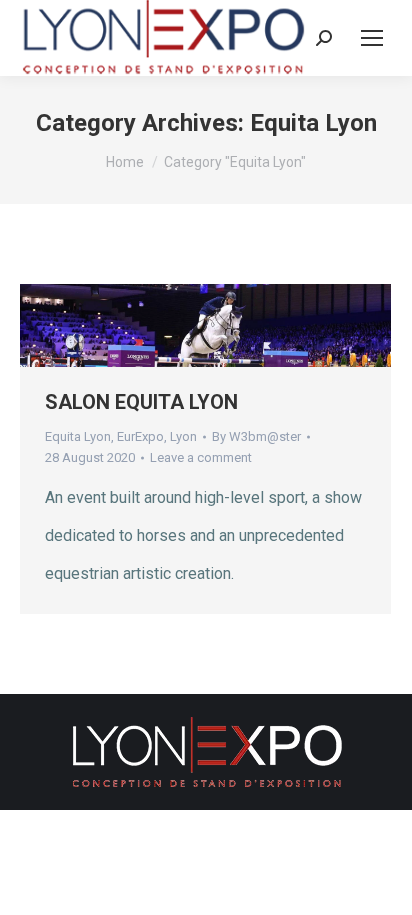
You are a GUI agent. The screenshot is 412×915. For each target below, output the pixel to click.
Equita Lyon (78, 436)
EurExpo (140, 436)
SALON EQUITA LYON (141, 402)
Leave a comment (201, 457)
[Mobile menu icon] (372, 38)
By (256, 436)
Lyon (183, 436)
